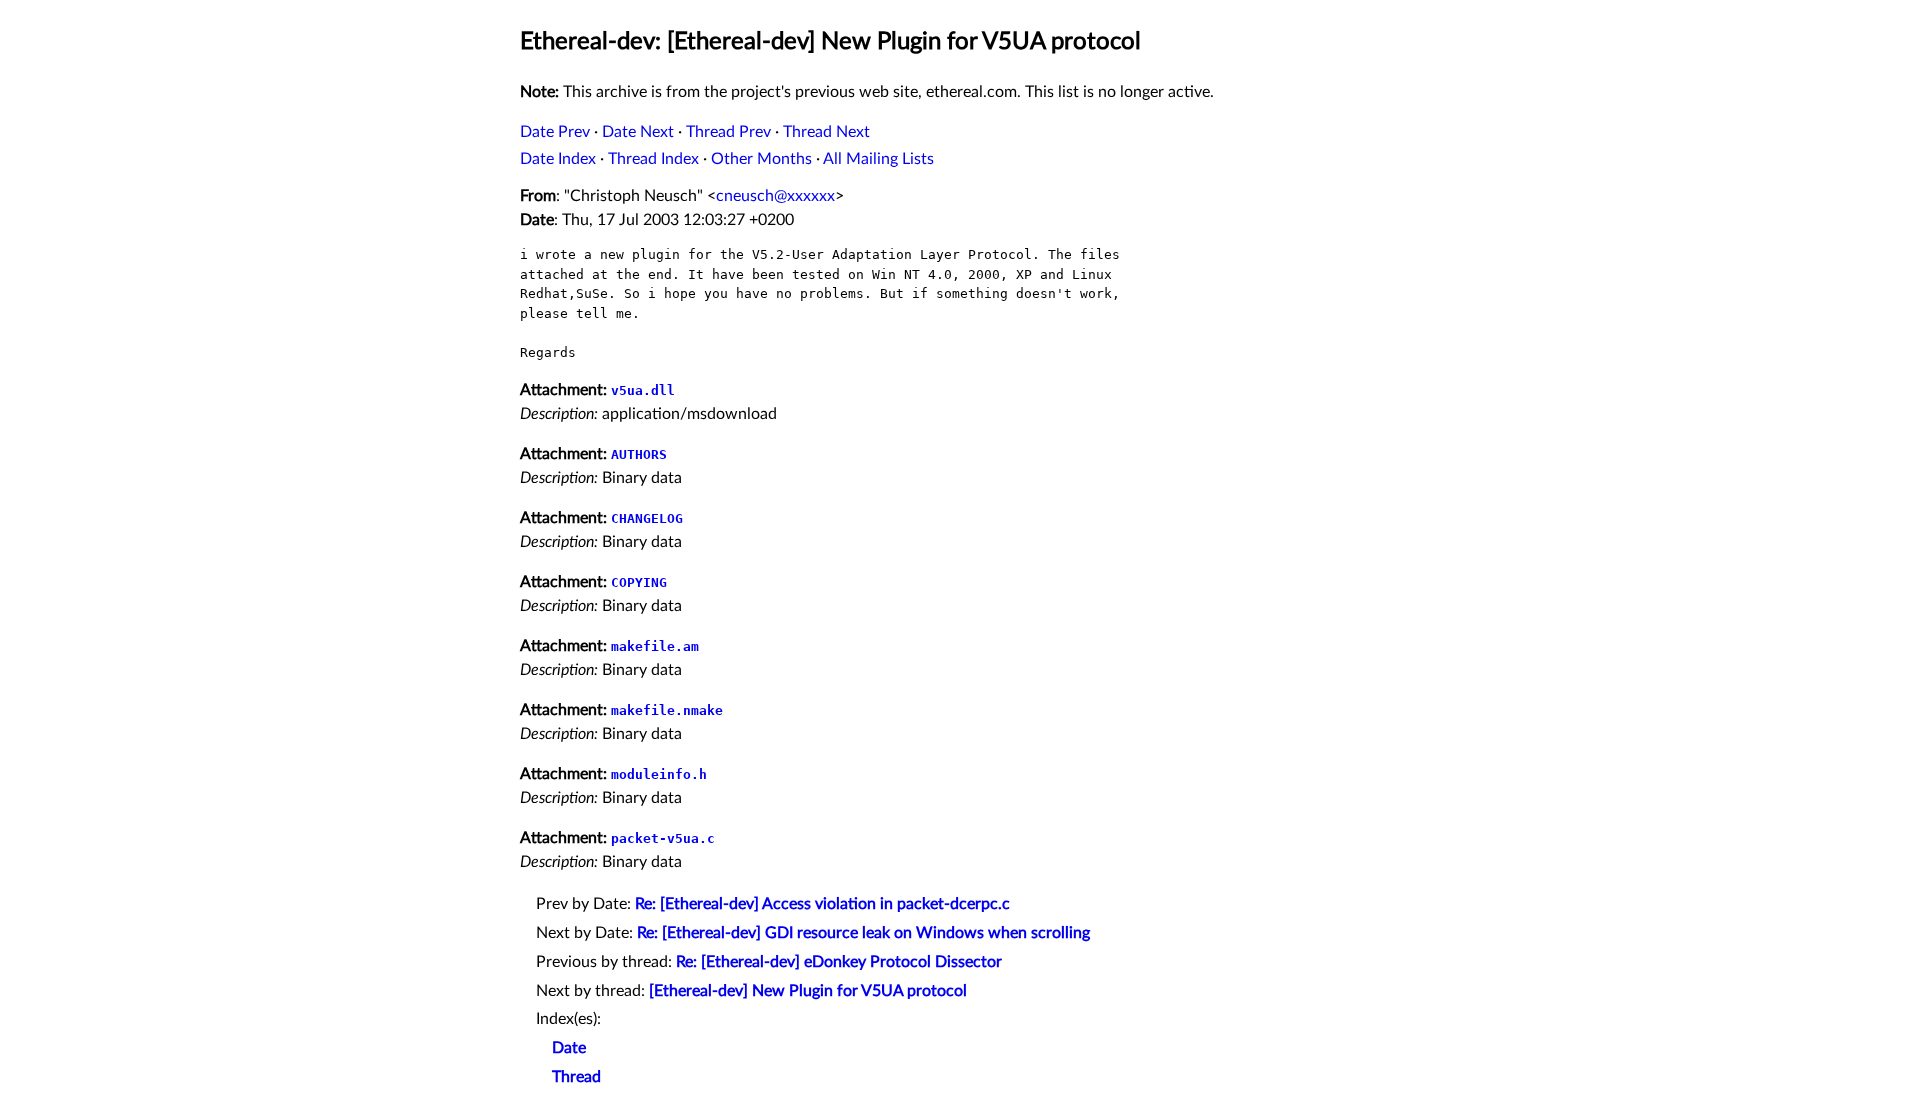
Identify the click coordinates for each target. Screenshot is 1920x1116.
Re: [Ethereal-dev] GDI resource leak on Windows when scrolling (863, 933)
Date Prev (555, 132)
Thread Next (826, 132)
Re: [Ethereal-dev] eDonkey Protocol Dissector (839, 962)
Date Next (638, 132)
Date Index (558, 159)
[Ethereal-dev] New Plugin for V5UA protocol (808, 991)
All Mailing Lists (878, 159)
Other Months (761, 159)
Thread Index (653, 159)
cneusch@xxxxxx (775, 196)
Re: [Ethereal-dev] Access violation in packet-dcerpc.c (822, 904)
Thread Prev (728, 132)
